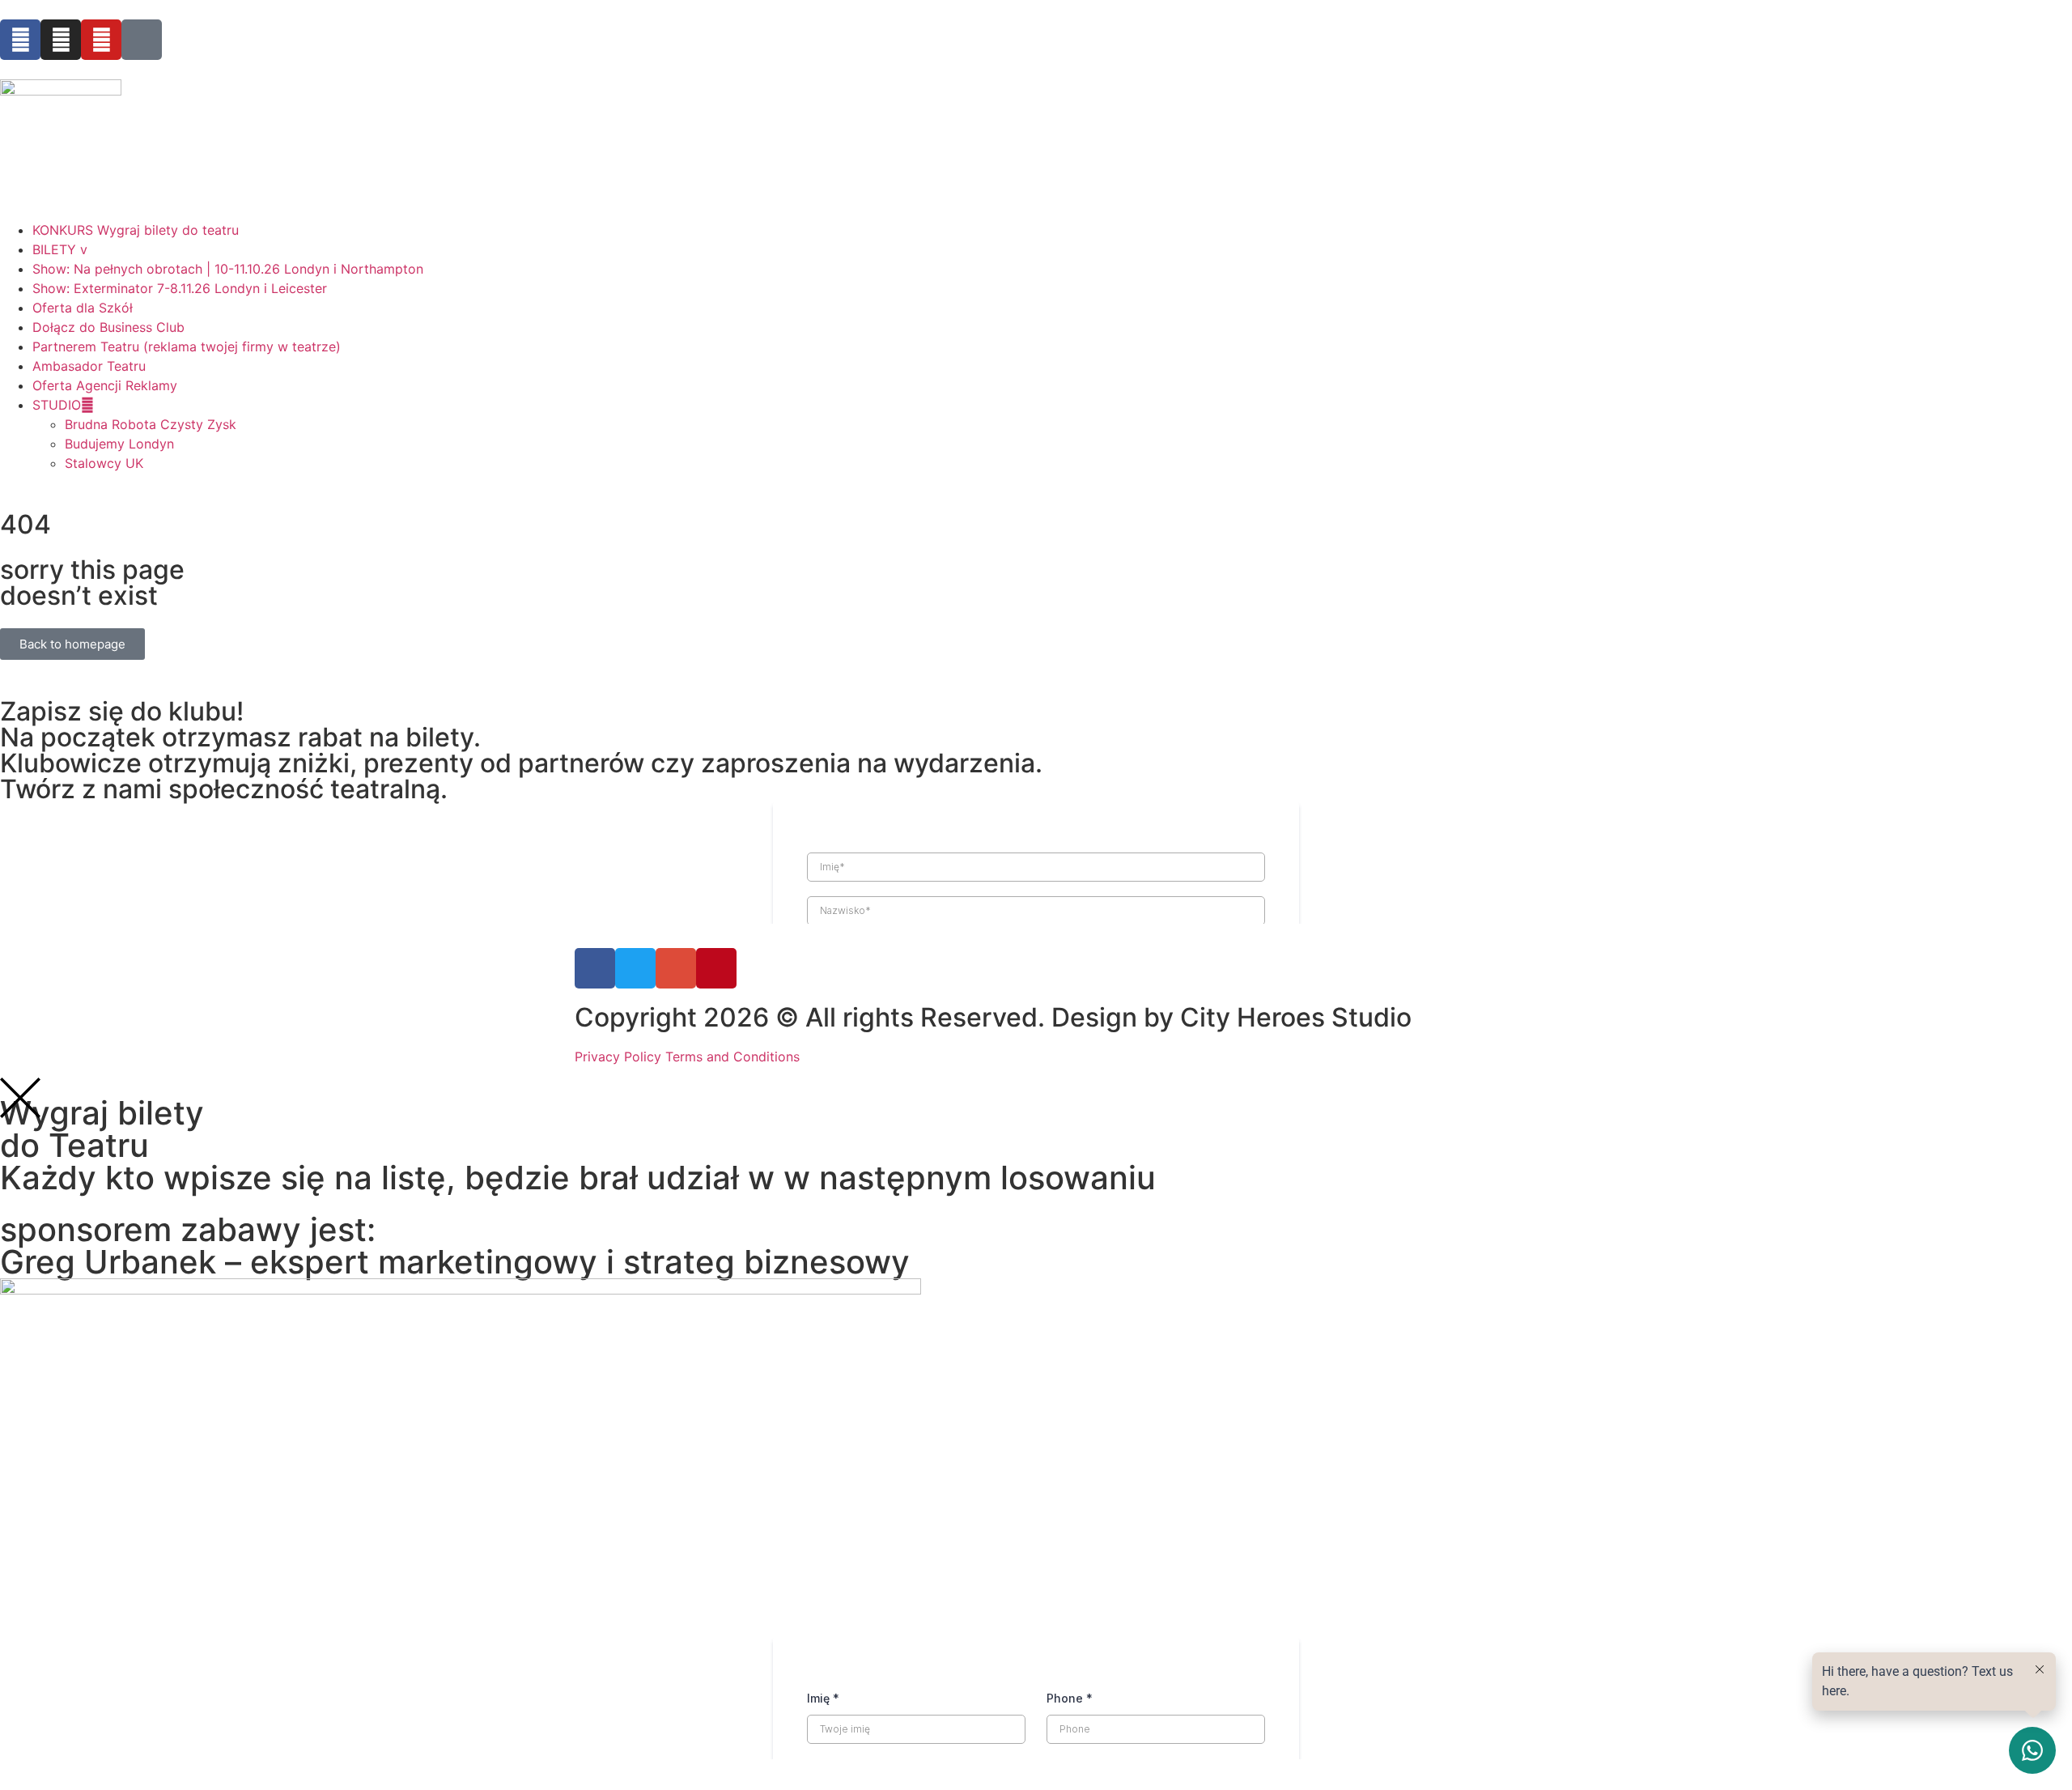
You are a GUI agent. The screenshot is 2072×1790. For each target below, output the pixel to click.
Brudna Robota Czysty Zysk (151, 424)
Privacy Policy (618, 1057)
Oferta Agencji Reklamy (105, 385)
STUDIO (57, 405)
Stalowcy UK (104, 463)
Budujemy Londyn (119, 444)
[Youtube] (101, 40)
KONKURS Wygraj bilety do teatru (136, 230)
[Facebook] (20, 40)
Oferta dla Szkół (83, 308)
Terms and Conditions (732, 1057)
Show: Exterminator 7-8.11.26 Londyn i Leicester (180, 288)
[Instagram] (61, 40)
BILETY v (60, 249)
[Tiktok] (142, 40)
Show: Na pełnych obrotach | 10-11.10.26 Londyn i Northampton (228, 269)
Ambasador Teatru (89, 366)
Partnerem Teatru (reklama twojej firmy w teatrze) (187, 347)
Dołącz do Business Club (108, 327)
